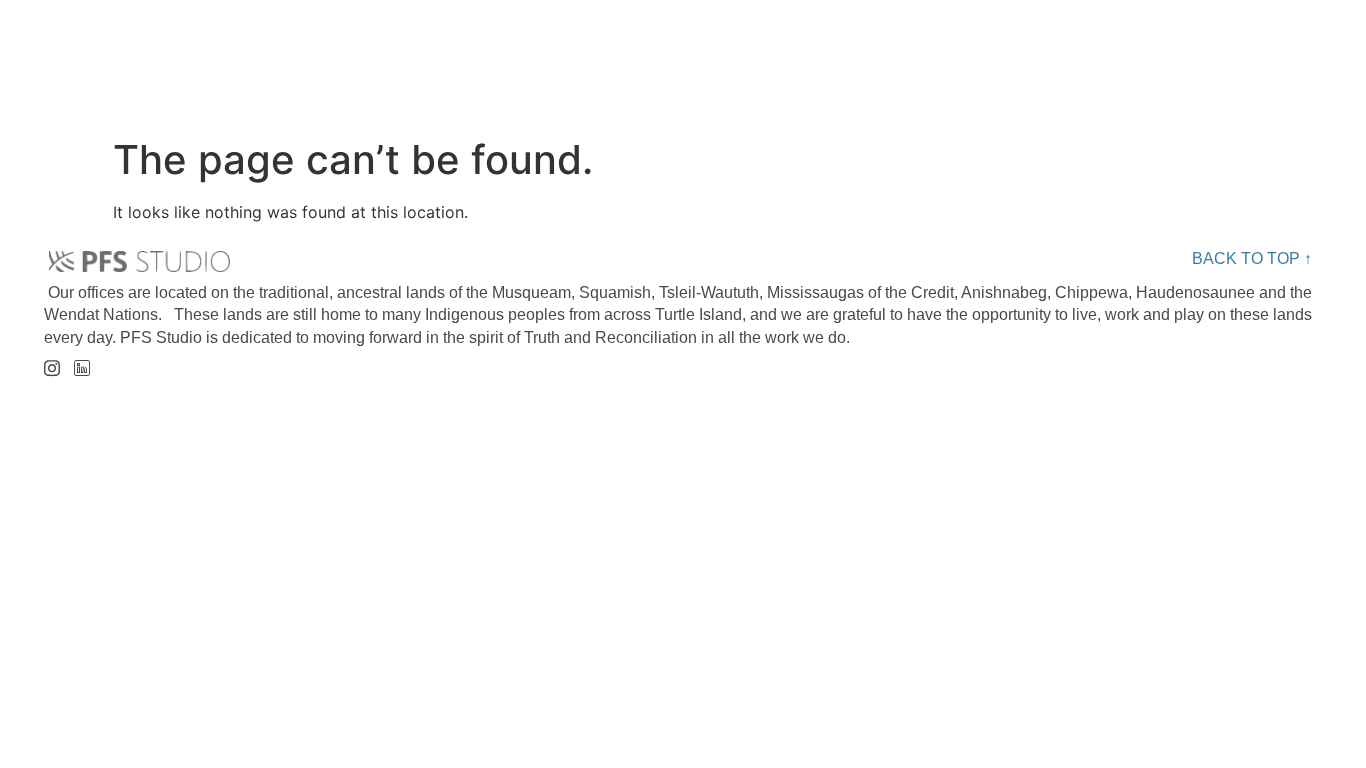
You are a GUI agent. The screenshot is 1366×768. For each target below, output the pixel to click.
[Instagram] (51, 361)
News (1115, 50)
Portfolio (739, 50)
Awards (942, 50)
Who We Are (330, 50)
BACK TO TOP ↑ (1252, 258)
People (538, 50)
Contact (1294, 50)
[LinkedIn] (81, 362)
